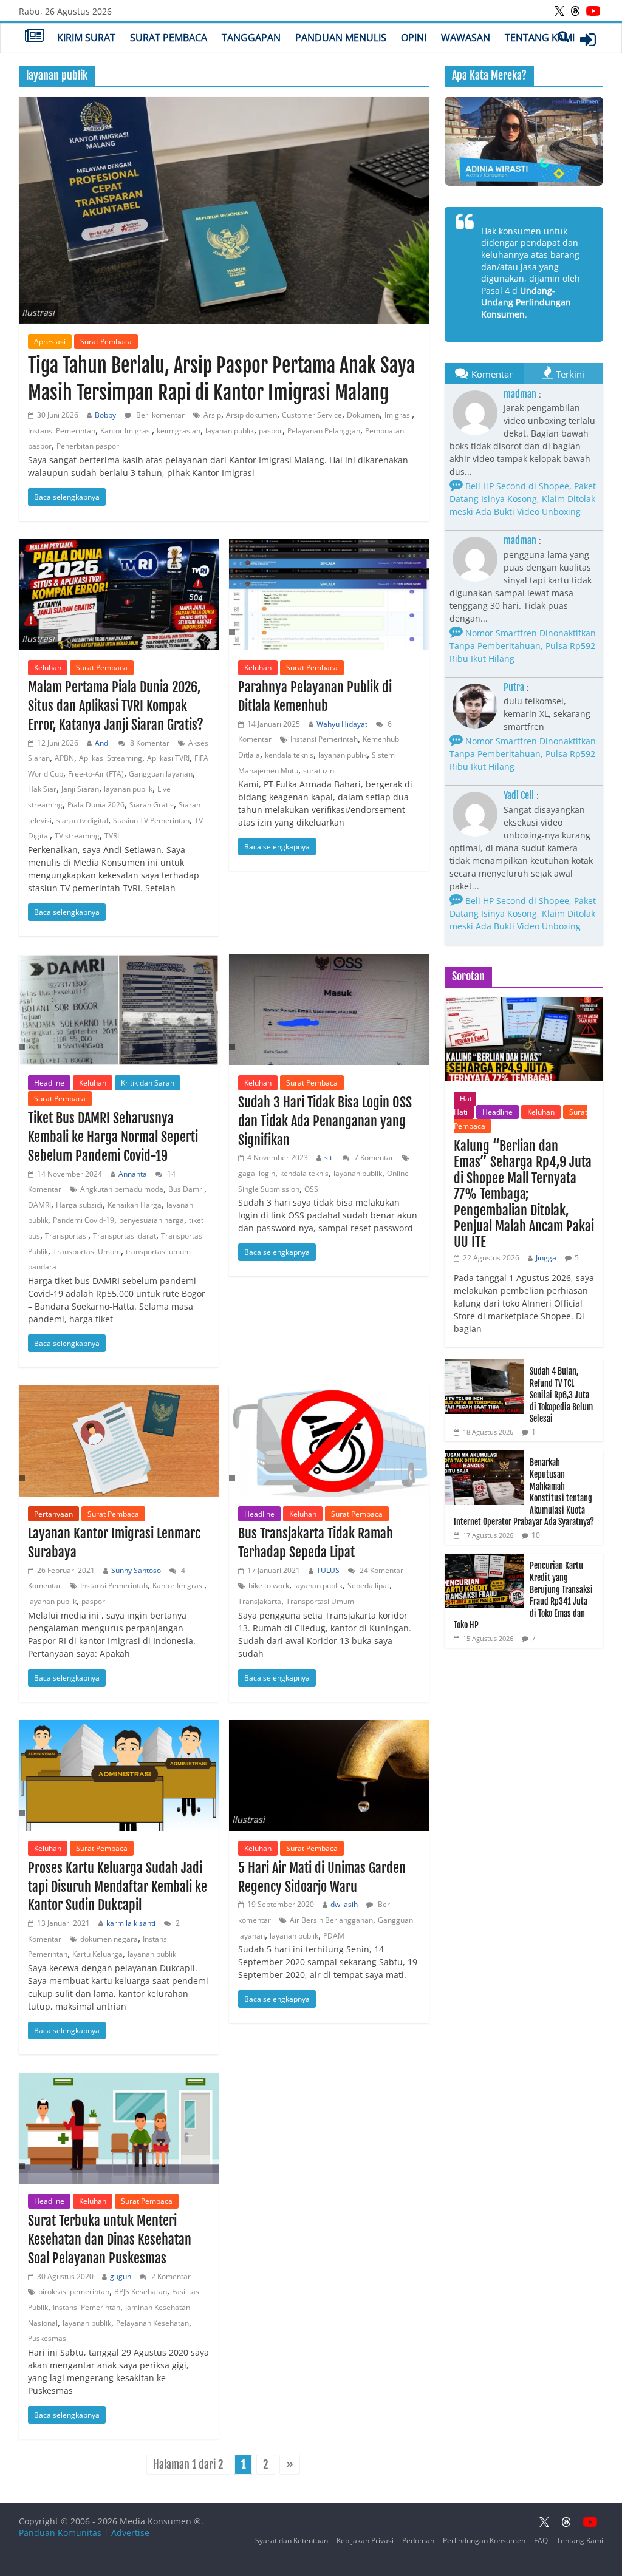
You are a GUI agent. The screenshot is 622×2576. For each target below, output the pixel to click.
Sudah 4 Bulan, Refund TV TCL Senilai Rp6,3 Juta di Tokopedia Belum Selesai (561, 1395)
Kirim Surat (86, 38)
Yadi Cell (519, 795)
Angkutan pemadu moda (122, 1189)
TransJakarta (260, 1601)
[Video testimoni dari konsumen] (524, 141)
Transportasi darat (125, 1236)
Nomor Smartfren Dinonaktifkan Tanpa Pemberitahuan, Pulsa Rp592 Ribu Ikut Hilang (523, 646)
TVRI (112, 836)
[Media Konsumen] (34, 37)
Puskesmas (47, 2338)
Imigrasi (398, 415)
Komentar (492, 374)
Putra (514, 687)
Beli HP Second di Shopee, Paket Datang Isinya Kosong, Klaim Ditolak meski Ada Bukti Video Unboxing (523, 499)
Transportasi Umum (87, 1252)
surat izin (319, 771)
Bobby (105, 415)
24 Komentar (381, 1570)
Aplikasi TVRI (168, 758)
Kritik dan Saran (148, 1083)
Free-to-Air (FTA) (96, 774)
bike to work (269, 1585)
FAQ (541, 2540)
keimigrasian (179, 431)
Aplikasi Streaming (111, 758)
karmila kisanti (131, 1923)
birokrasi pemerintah (74, 2292)
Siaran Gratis (152, 805)
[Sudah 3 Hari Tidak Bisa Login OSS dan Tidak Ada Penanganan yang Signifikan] (329, 1010)
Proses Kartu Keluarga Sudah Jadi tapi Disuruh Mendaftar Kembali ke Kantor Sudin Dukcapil (118, 1887)
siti (329, 1157)
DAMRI (39, 1205)
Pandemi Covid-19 (84, 1220)
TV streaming (77, 836)
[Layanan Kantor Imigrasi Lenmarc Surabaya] (119, 1441)
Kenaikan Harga (135, 1205)
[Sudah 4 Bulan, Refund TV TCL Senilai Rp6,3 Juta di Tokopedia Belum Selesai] (484, 1366)
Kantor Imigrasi (126, 431)
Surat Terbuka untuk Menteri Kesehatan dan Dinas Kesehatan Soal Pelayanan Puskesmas (110, 2239)
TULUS (328, 1570)
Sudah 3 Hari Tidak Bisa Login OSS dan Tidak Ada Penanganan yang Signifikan (325, 1121)
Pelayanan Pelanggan (324, 431)
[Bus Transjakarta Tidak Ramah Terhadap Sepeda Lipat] (329, 1441)
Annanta (133, 1174)
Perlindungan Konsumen (484, 2540)
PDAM (334, 1936)
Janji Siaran (80, 789)
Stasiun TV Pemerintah (151, 821)
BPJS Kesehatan (141, 2292)
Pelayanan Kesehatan (152, 2323)
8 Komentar (149, 743)
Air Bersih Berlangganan (331, 1920)
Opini (414, 38)
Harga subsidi (79, 1205)
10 (536, 1535)
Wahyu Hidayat (342, 724)
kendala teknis (289, 755)
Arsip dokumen (251, 415)
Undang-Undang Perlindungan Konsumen (526, 302)
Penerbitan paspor (88, 446)
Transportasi (67, 1236)
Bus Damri (186, 1189)
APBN (64, 758)
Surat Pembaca (169, 38)
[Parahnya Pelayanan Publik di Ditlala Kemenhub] (329, 595)
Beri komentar (159, 415)
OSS (311, 1189)
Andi (102, 743)
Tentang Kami (540, 38)
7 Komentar (373, 1157)
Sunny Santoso (136, 1570)
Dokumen (363, 415)
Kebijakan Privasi (365, 2540)
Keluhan (48, 668)
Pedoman (418, 2540)
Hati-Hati (465, 1105)
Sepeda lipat (368, 1585)
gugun (121, 2276)
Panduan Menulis (341, 38)
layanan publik (230, 431)
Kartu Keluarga (97, 1954)
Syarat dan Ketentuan (292, 2540)
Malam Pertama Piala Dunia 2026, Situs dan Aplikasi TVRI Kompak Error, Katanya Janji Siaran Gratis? (116, 706)
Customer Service (312, 415)
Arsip (212, 415)
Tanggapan (251, 38)
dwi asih (344, 1904)
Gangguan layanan (161, 774)
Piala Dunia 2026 (96, 805)
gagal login (257, 1173)
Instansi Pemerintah (62, 431)
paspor (271, 431)
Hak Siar (42, 789)
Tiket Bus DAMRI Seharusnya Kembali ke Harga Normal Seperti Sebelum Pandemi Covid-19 (113, 1137)
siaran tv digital (82, 821)
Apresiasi (50, 342)
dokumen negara (109, 1939)
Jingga (546, 1258)
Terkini (570, 374)
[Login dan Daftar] (588, 39)
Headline (49, 1083)
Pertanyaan (53, 1514)
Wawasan (466, 38)
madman (520, 394)
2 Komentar (170, 2276)
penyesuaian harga (152, 1220)
